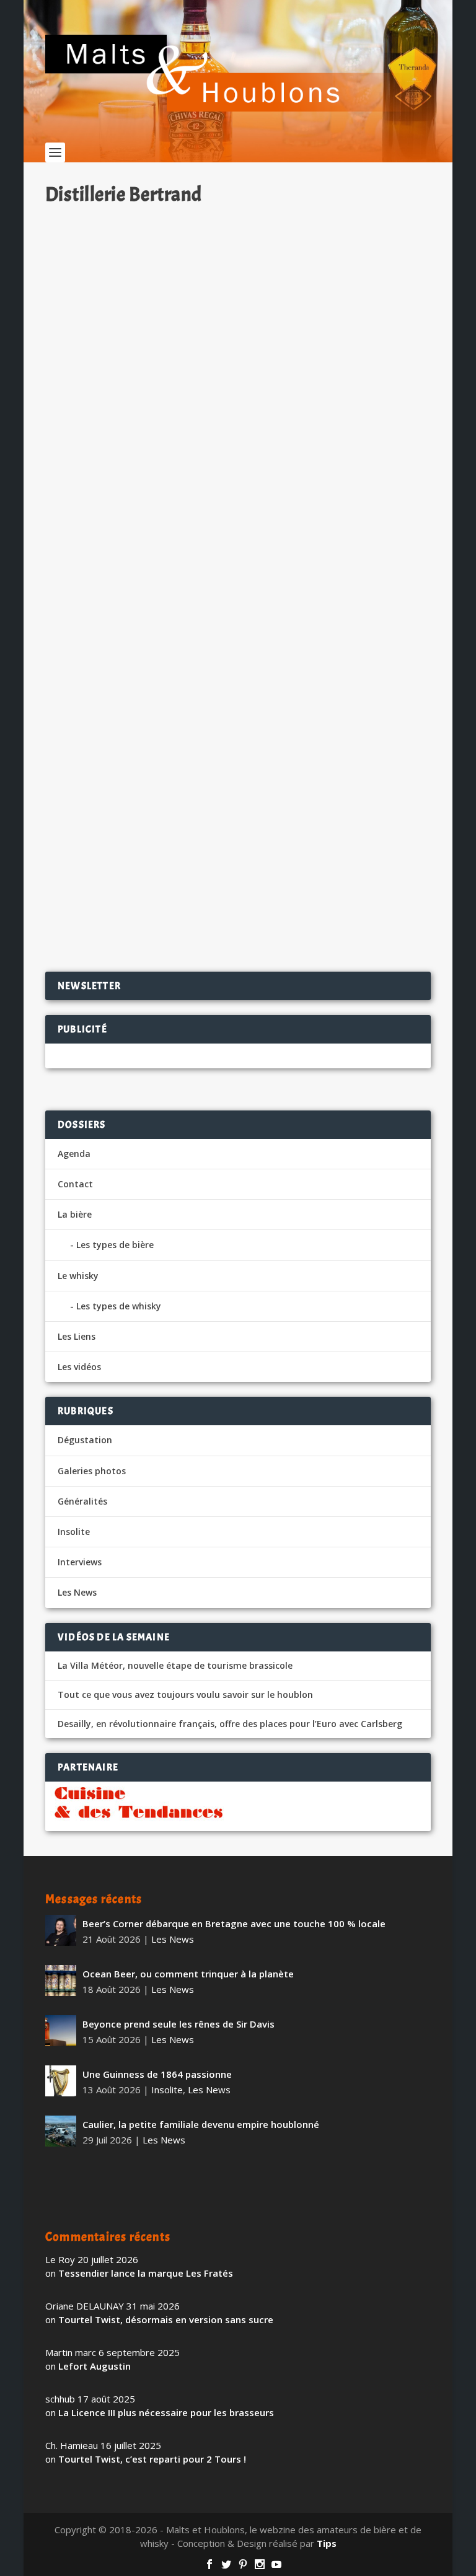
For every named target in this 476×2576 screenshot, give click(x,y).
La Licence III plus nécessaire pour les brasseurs (166, 2412)
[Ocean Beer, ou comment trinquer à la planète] (61, 1980)
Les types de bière (115, 1245)
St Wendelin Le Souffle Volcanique (146, 834)
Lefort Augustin (95, 2366)
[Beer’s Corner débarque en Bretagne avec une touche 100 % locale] (61, 1930)
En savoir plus (372, 550)
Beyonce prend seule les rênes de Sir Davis (178, 2024)
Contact (75, 1184)
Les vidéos (79, 1367)
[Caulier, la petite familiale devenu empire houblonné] (61, 2131)
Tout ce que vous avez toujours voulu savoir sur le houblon (185, 1695)
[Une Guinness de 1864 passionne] (61, 2081)
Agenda (74, 1154)
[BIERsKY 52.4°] (238, 328)
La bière (75, 1214)
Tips (327, 2543)
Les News (77, 1592)
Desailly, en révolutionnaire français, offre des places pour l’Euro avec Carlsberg (230, 1724)
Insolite (74, 1532)
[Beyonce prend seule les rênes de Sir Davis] (61, 2031)
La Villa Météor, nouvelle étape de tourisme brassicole (175, 1666)
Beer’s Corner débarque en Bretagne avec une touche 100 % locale (234, 1923)
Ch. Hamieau (94, 482)
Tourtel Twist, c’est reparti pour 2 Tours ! (152, 2459)
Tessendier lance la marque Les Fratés (146, 2273)
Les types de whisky (119, 1306)
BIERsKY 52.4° (95, 462)
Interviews (80, 1562)
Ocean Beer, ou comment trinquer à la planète (188, 1974)
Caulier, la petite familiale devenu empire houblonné (201, 2124)
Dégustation (196, 482)
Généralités (82, 1501)
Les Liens (77, 1336)
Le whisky (78, 1276)
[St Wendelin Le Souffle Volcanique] (238, 700)
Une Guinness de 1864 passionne (157, 2074)
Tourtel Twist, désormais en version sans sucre (166, 2319)
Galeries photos (92, 1471)
